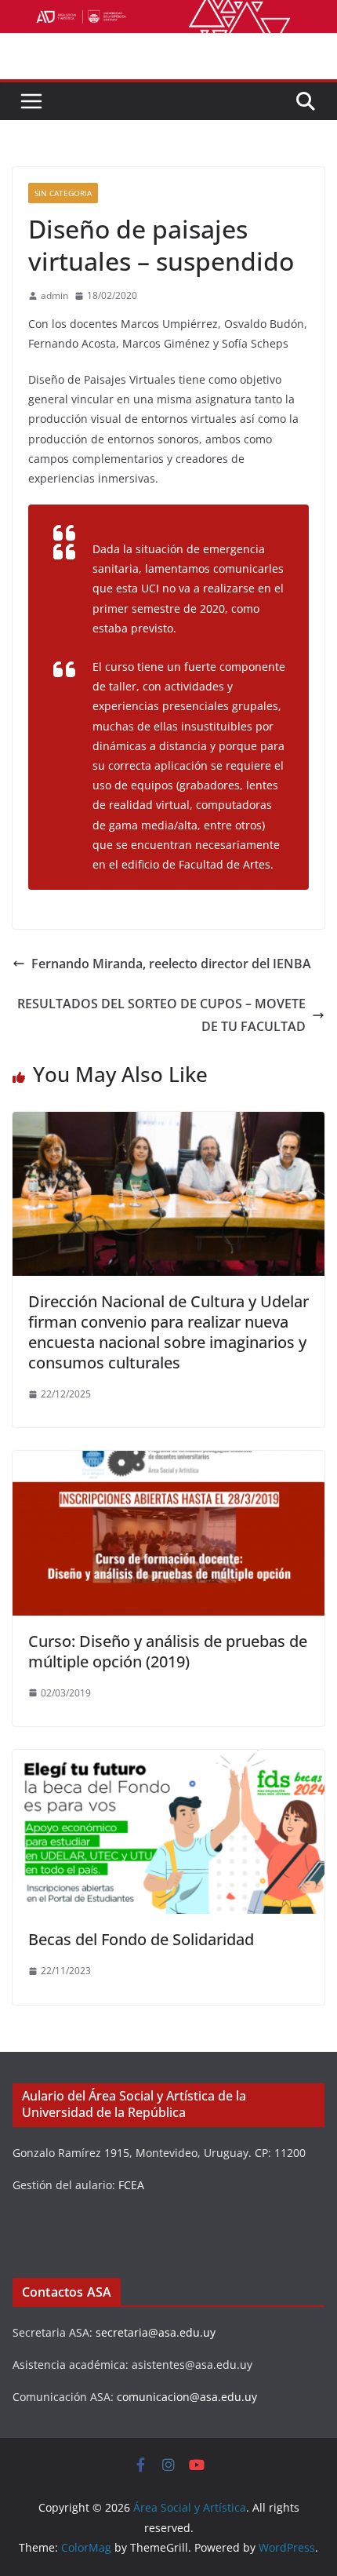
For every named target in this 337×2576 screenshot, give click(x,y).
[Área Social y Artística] (168, 11)
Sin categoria (63, 193)
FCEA (131, 2185)
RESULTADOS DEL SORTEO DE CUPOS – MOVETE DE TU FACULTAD (161, 1015)
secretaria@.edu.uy (156, 2332)
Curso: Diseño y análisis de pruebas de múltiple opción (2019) (168, 1651)
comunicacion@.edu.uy (187, 2397)
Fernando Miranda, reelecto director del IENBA (171, 964)
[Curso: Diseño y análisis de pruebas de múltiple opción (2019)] (168, 1462)
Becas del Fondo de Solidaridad (141, 1939)
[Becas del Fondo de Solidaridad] (168, 1761)
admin (54, 295)
